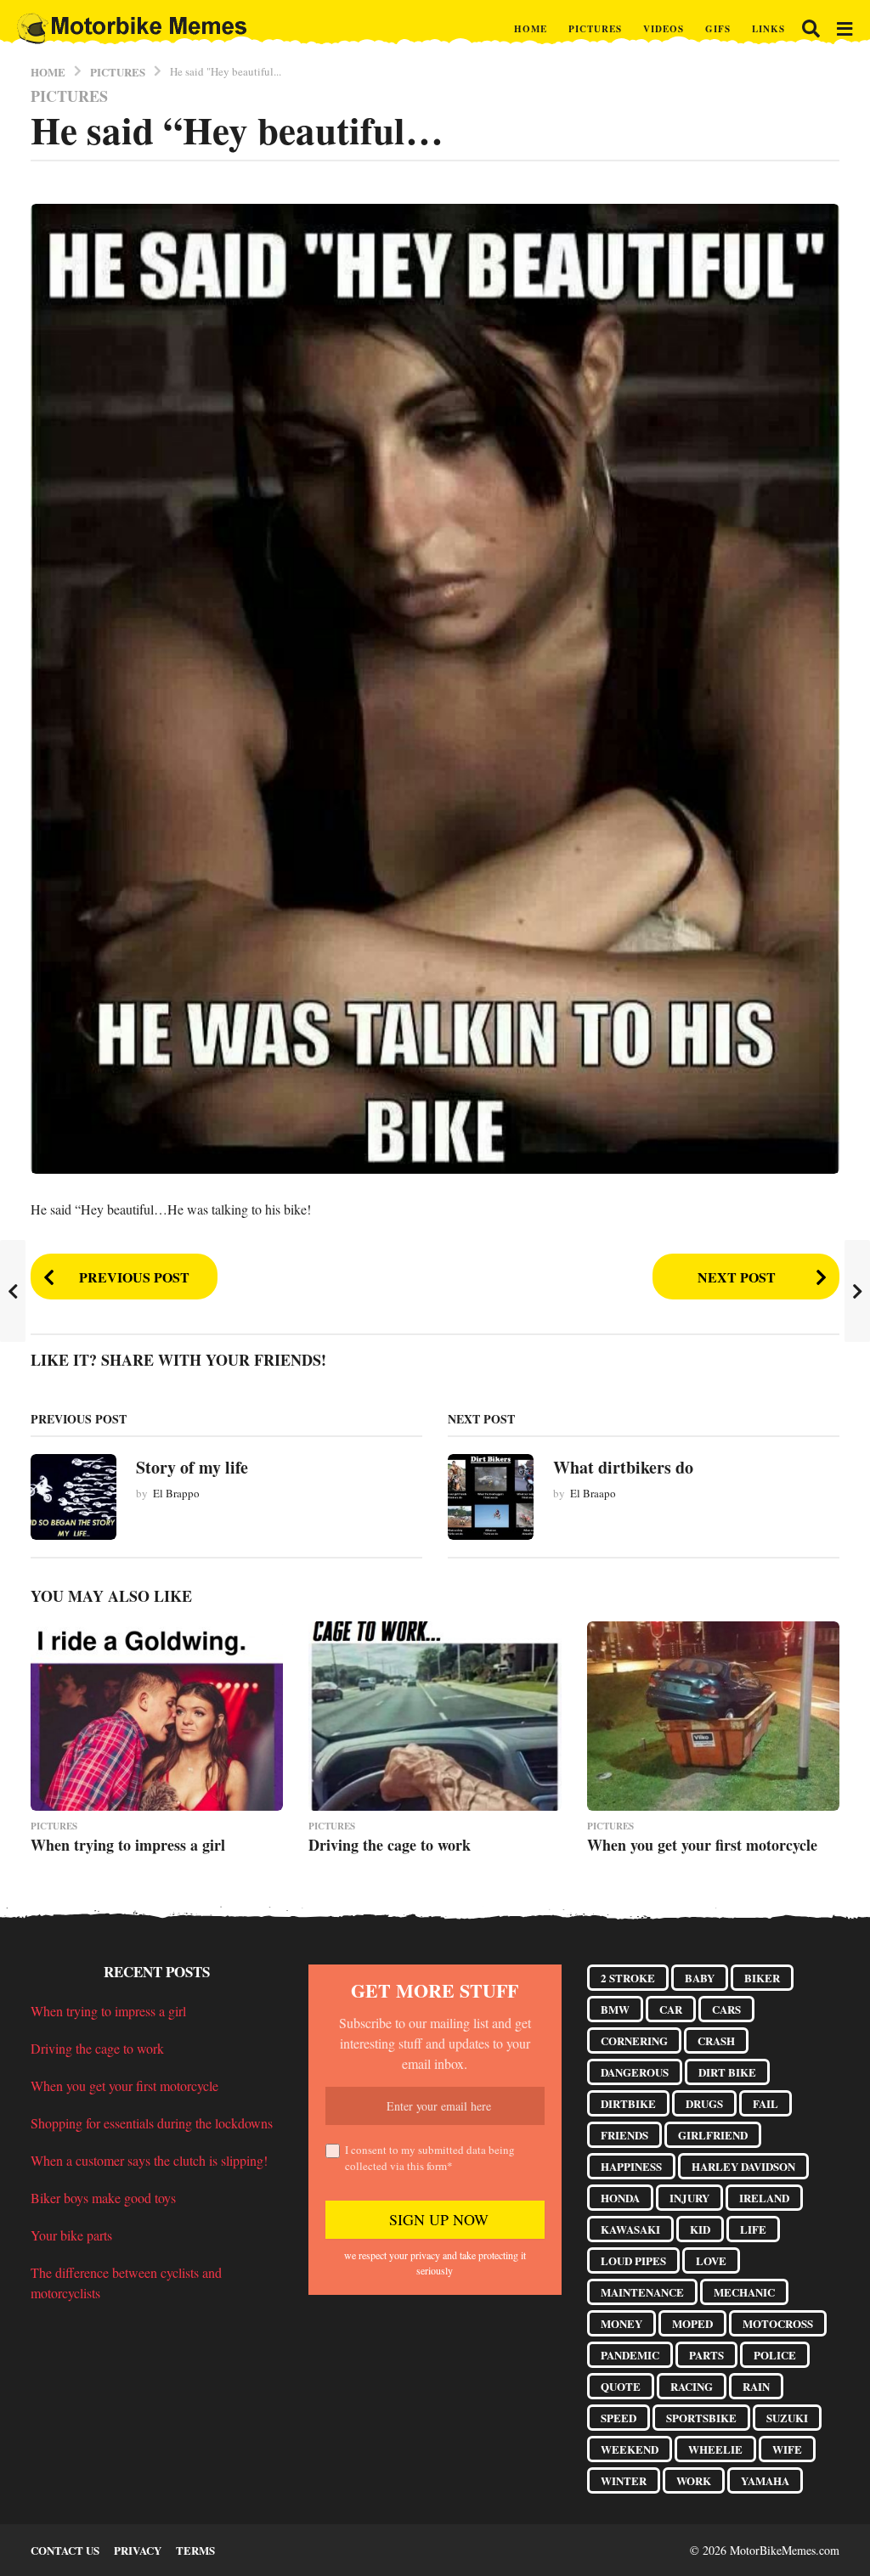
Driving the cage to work (390, 1845)
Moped (692, 2323)
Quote (621, 2386)
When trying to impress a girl (128, 1845)
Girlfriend (713, 2135)
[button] (811, 29)
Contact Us (65, 2550)
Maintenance (642, 2292)
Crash (716, 2041)
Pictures (595, 29)
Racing (692, 2386)
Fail (765, 2103)
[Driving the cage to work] (435, 1716)
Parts (706, 2355)
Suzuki (787, 2418)
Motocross (778, 2323)
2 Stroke (628, 1978)
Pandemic (630, 2355)
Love (711, 2260)
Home (531, 29)
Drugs (704, 2103)
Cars (726, 2009)
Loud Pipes (633, 2260)
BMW (615, 2009)
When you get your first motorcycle (702, 1845)
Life (753, 2229)
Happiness (631, 2166)
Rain (756, 2386)
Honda (620, 2198)
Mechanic (744, 2292)
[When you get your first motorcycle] (713, 1716)
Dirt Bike (727, 2072)
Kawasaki (630, 2229)
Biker (762, 1978)
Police (775, 2355)
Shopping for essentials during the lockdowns (152, 2123)
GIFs (718, 29)
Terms (195, 2550)
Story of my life (192, 1467)
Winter (624, 2480)
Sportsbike (701, 2418)
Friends (624, 2135)
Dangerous (635, 2072)
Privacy (138, 2550)
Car (671, 2009)
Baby (700, 1978)
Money (621, 2323)
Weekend (630, 2449)
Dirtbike (628, 2103)
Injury (689, 2198)
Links (768, 29)
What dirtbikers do (623, 1467)
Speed (619, 2418)
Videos (664, 29)
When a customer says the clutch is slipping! (149, 2160)
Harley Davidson (743, 2166)
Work (694, 2480)
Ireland (764, 2198)
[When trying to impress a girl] (157, 1716)
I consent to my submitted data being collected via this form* (430, 2158)
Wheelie (715, 2449)
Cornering (634, 2041)
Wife (787, 2449)
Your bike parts (71, 2235)
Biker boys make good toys (103, 2198)
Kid (700, 2229)
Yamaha (765, 2480)
